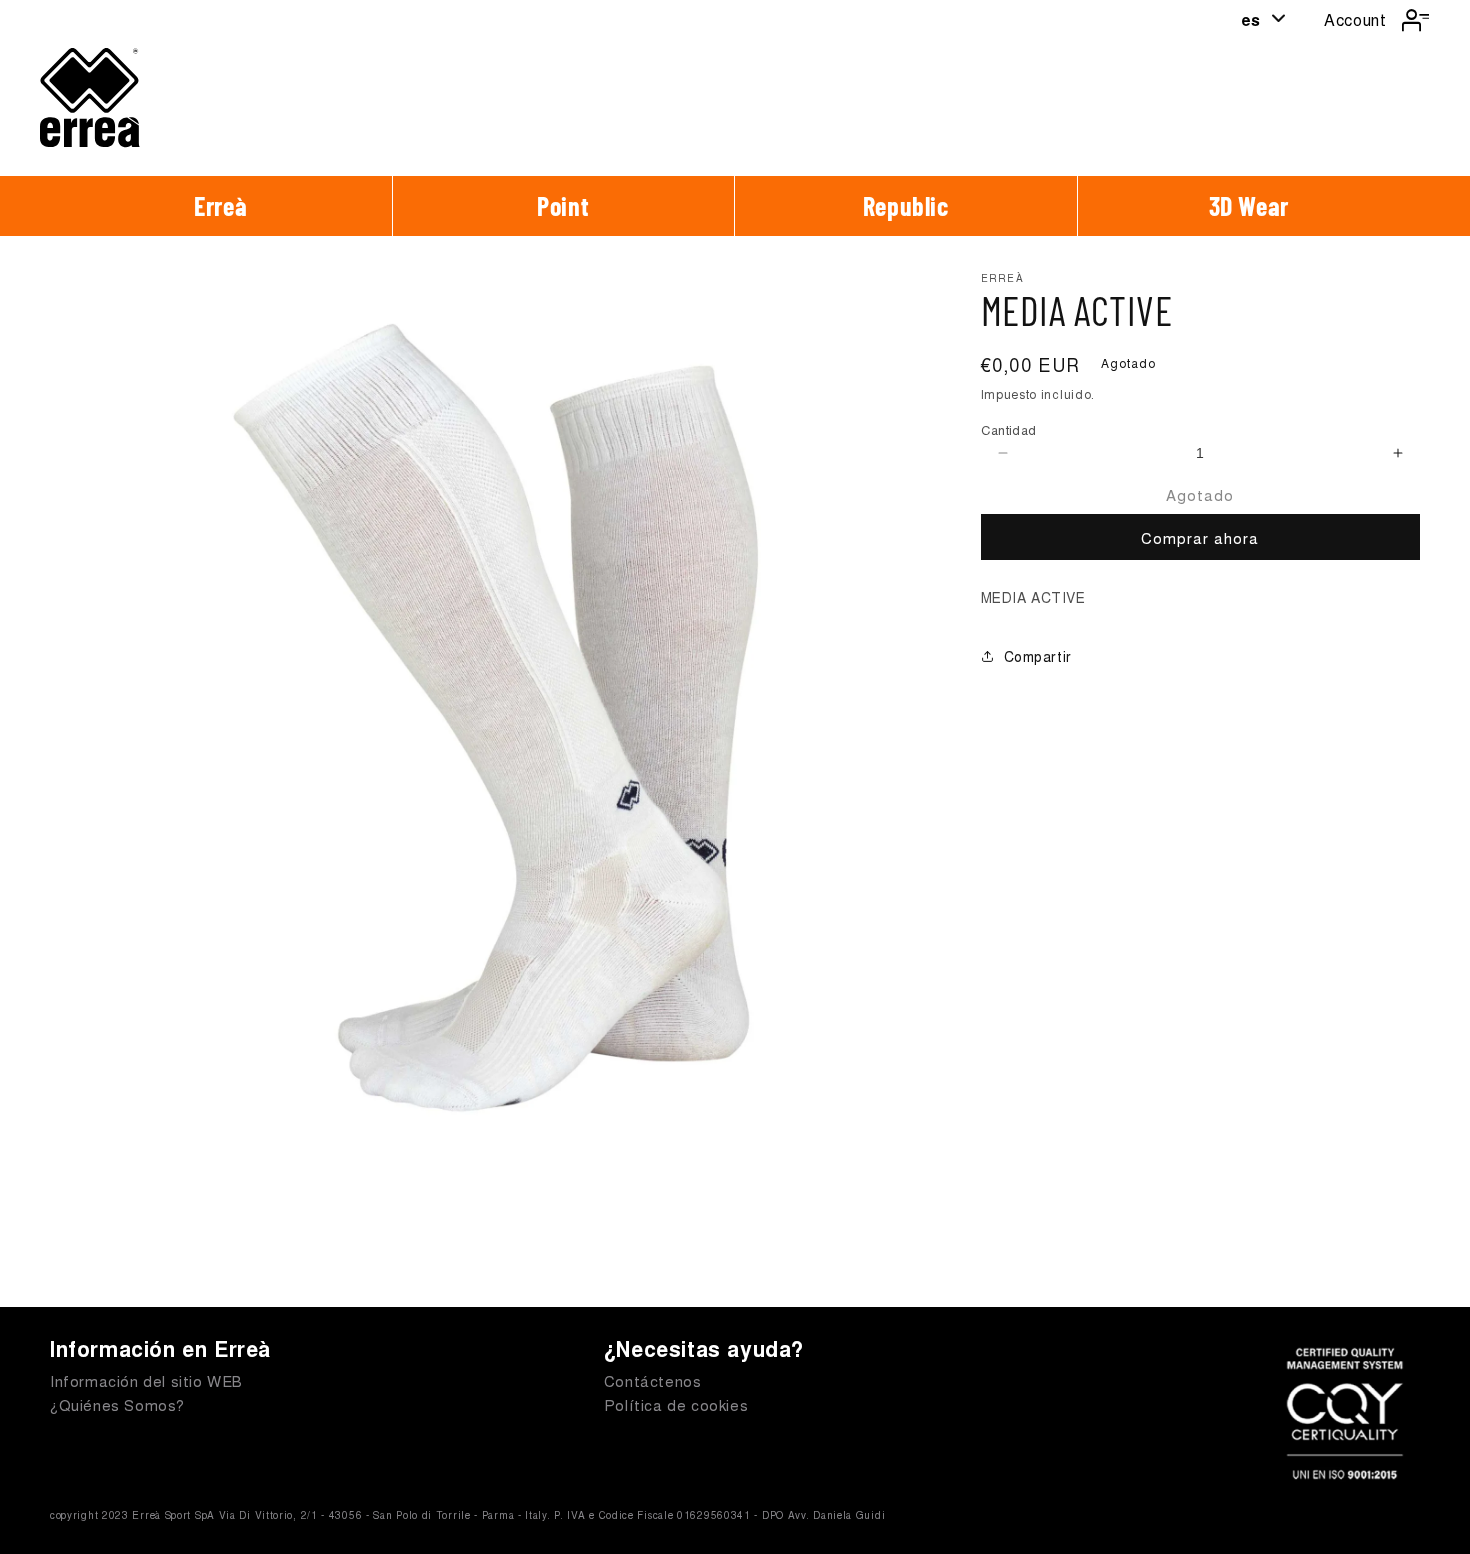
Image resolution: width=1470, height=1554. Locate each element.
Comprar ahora (1200, 537)
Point (563, 205)
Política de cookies (676, 1404)
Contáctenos (653, 1380)
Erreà (220, 205)
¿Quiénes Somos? (117, 1404)
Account (1355, 19)
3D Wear (1249, 205)
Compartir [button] (1038, 656)
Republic (906, 205)
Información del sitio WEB (146, 1380)
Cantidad (1009, 429)
